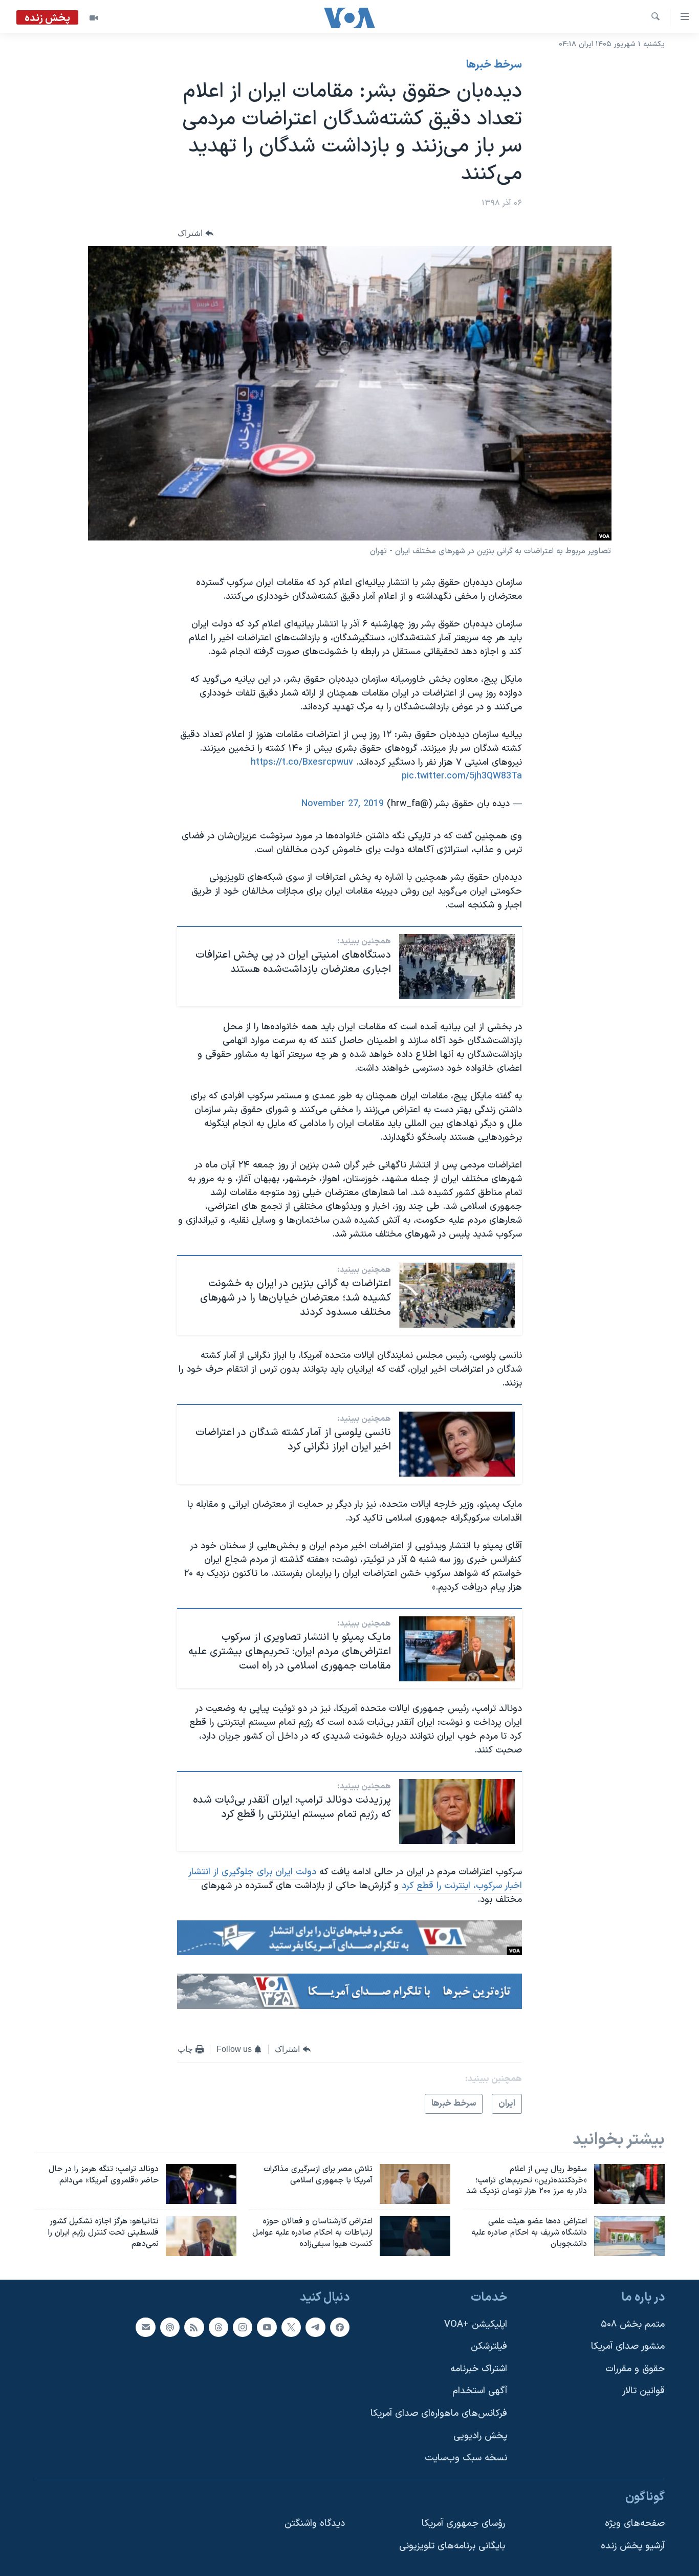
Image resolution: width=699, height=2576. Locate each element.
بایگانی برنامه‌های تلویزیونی (452, 2546)
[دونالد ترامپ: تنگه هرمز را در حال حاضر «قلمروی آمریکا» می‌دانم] (201, 2184)
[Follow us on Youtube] (267, 2327)
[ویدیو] (94, 18)
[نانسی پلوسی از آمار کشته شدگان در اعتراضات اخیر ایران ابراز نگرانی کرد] (457, 1444)
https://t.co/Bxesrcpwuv (302, 762)
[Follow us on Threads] (219, 2327)
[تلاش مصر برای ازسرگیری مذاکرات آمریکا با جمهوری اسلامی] (415, 2184)
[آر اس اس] (194, 2327)
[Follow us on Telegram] (315, 2327)
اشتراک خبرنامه (479, 2369)
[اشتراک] (145, 2327)
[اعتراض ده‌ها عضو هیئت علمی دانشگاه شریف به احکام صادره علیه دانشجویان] (629, 2236)
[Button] (195, 233)
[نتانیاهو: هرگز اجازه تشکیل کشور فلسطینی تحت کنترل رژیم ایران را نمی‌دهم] (201, 2236)
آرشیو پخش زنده (633, 2546)
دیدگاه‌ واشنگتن (315, 2524)
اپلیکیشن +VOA (476, 2324)
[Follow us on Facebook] (340, 2327)
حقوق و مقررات (635, 2369)
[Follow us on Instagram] (243, 2327)
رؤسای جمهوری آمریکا (463, 2524)
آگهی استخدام (480, 2391)
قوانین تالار (643, 2391)
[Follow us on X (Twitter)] (291, 2327)
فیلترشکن (489, 2346)
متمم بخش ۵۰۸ (633, 2324)
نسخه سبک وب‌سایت (466, 2458)
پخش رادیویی (480, 2436)
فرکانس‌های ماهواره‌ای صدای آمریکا (439, 2413)
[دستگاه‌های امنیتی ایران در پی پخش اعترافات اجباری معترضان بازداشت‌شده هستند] (457, 967)
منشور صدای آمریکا (628, 2346)
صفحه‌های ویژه (635, 2524)
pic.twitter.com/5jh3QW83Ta (462, 776)
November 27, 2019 (343, 804)
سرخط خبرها (494, 65)
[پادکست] (170, 2327)
